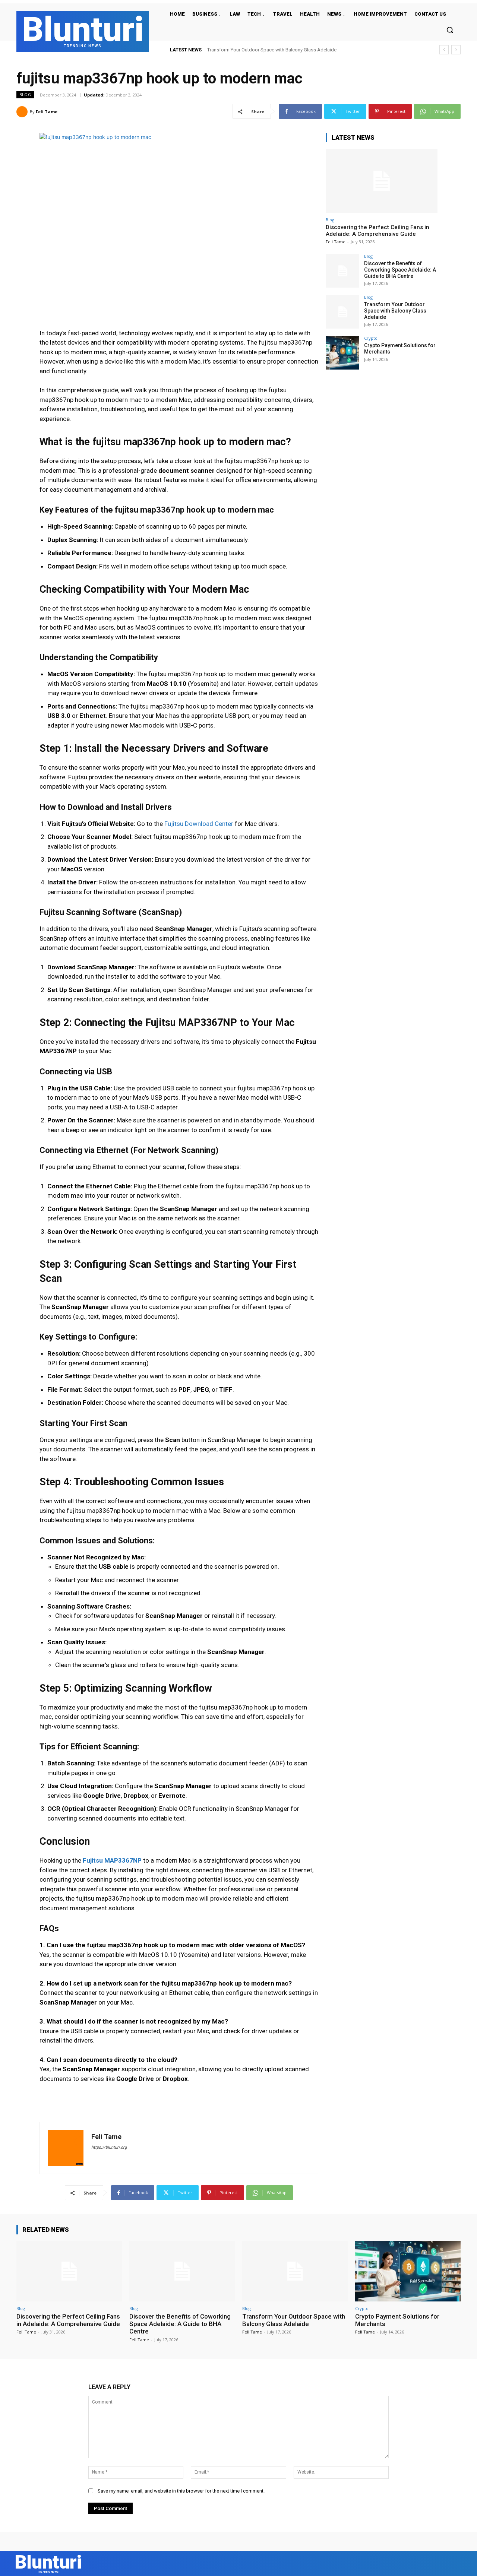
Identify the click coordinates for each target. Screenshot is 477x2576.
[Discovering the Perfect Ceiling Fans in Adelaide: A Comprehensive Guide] (382, 181)
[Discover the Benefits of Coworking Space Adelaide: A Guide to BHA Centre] (342, 271)
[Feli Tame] (23, 112)
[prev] (444, 50)
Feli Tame (47, 112)
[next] (456, 50)
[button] (450, 30)
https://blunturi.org (109, 2147)
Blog (25, 95)
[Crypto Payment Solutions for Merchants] (342, 353)
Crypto (371, 338)
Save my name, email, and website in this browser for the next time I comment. (181, 2491)
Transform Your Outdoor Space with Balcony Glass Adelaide (395, 311)
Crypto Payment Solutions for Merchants (250, 50)
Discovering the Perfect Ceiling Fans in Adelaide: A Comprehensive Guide (378, 231)
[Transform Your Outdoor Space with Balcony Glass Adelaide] (342, 312)
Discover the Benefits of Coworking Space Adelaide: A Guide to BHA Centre (400, 270)
